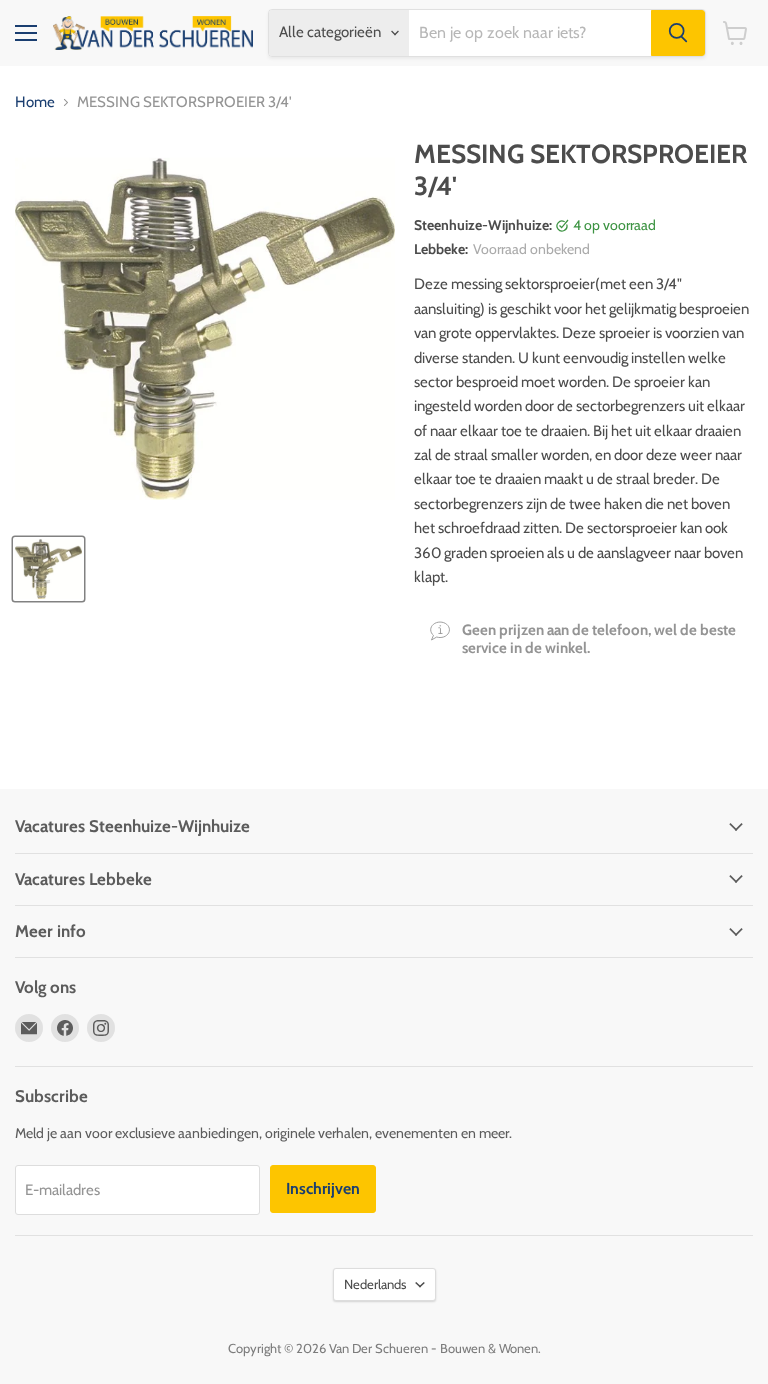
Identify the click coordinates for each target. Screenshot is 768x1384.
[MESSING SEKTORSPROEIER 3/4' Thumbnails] (48, 569)
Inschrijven (323, 1188)
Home (35, 102)
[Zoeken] (678, 33)
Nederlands (375, 1284)
